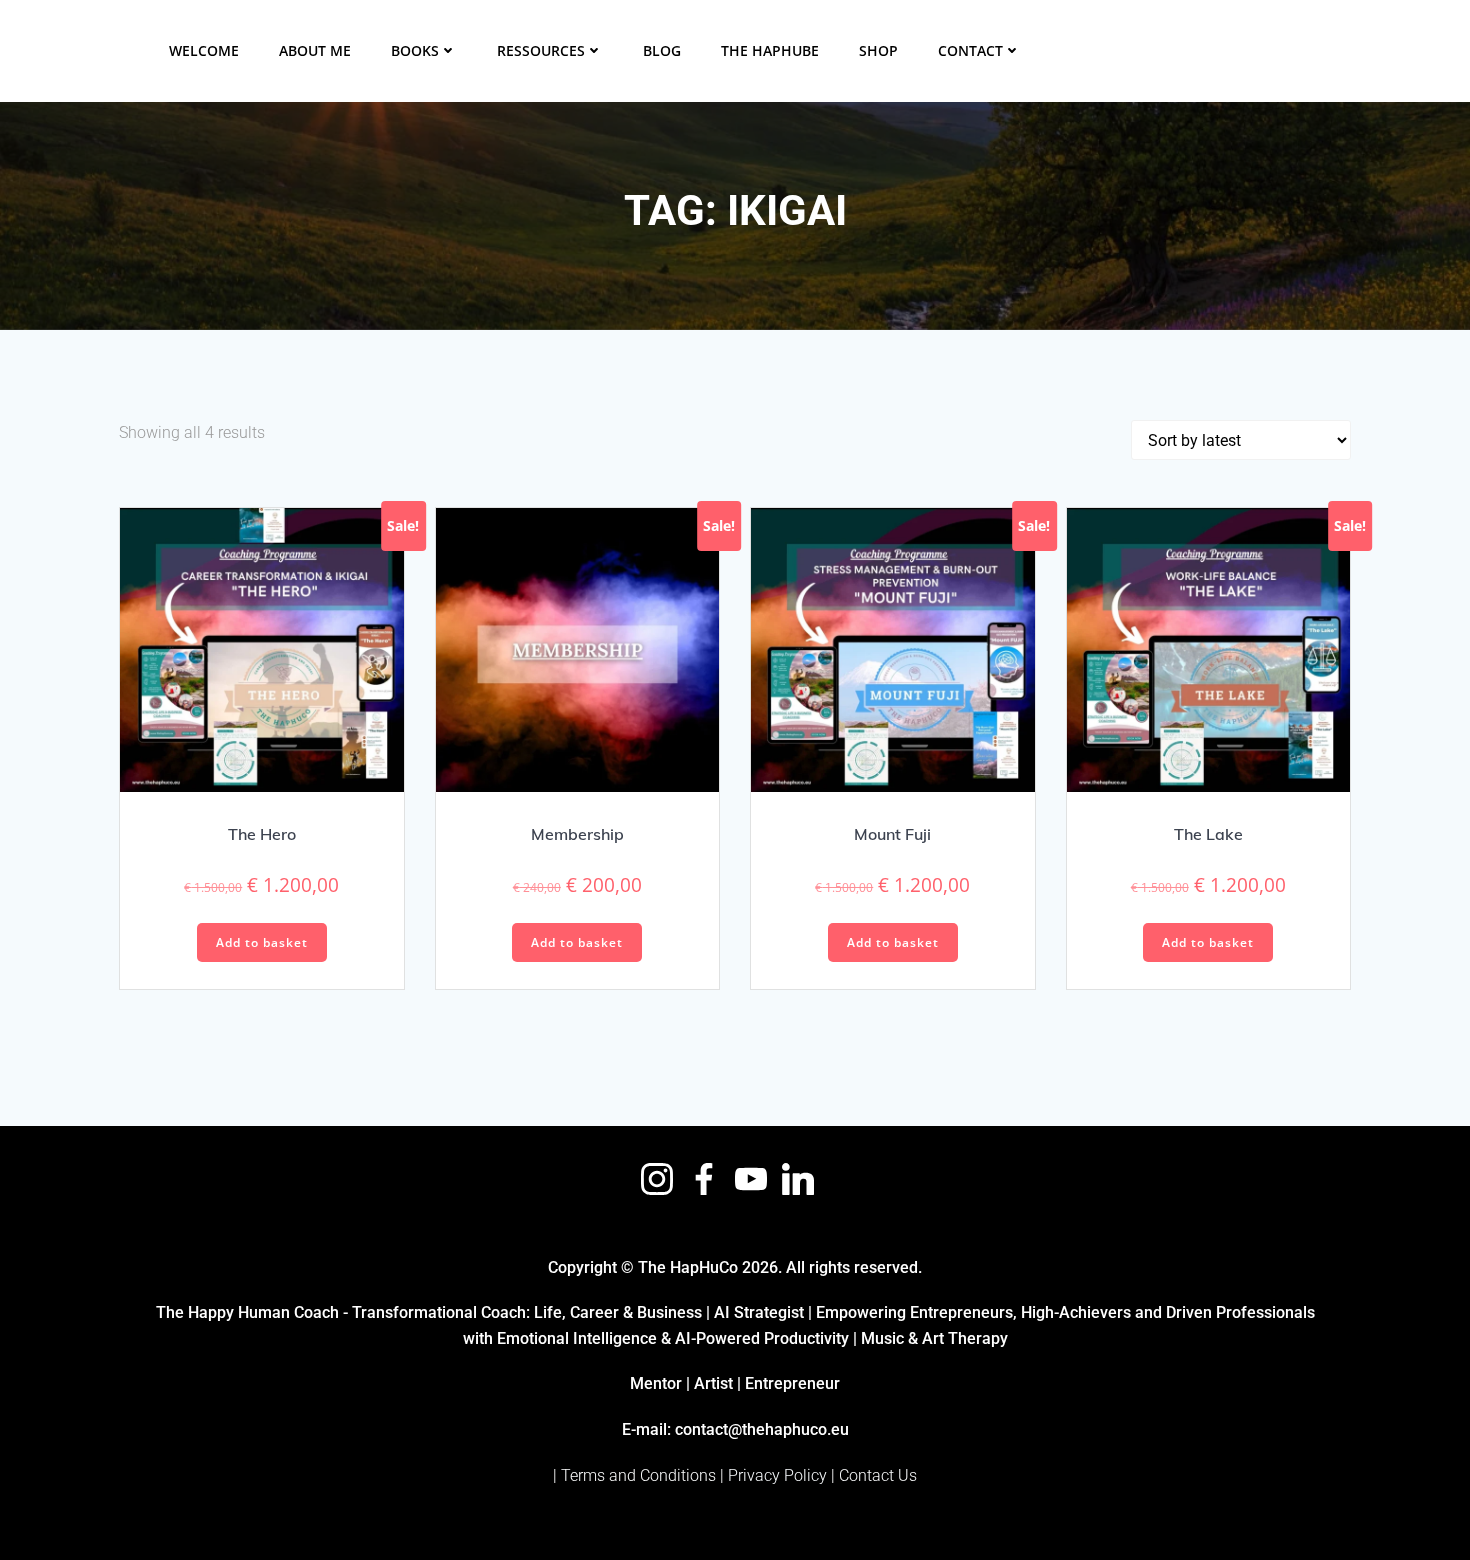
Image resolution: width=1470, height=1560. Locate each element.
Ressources (541, 50)
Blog (662, 50)
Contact (970, 50)
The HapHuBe (770, 50)
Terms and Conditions (638, 1475)
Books (415, 50)
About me (315, 50)
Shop (878, 50)
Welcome (204, 50)
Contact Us (878, 1475)
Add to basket (262, 942)
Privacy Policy (777, 1475)
